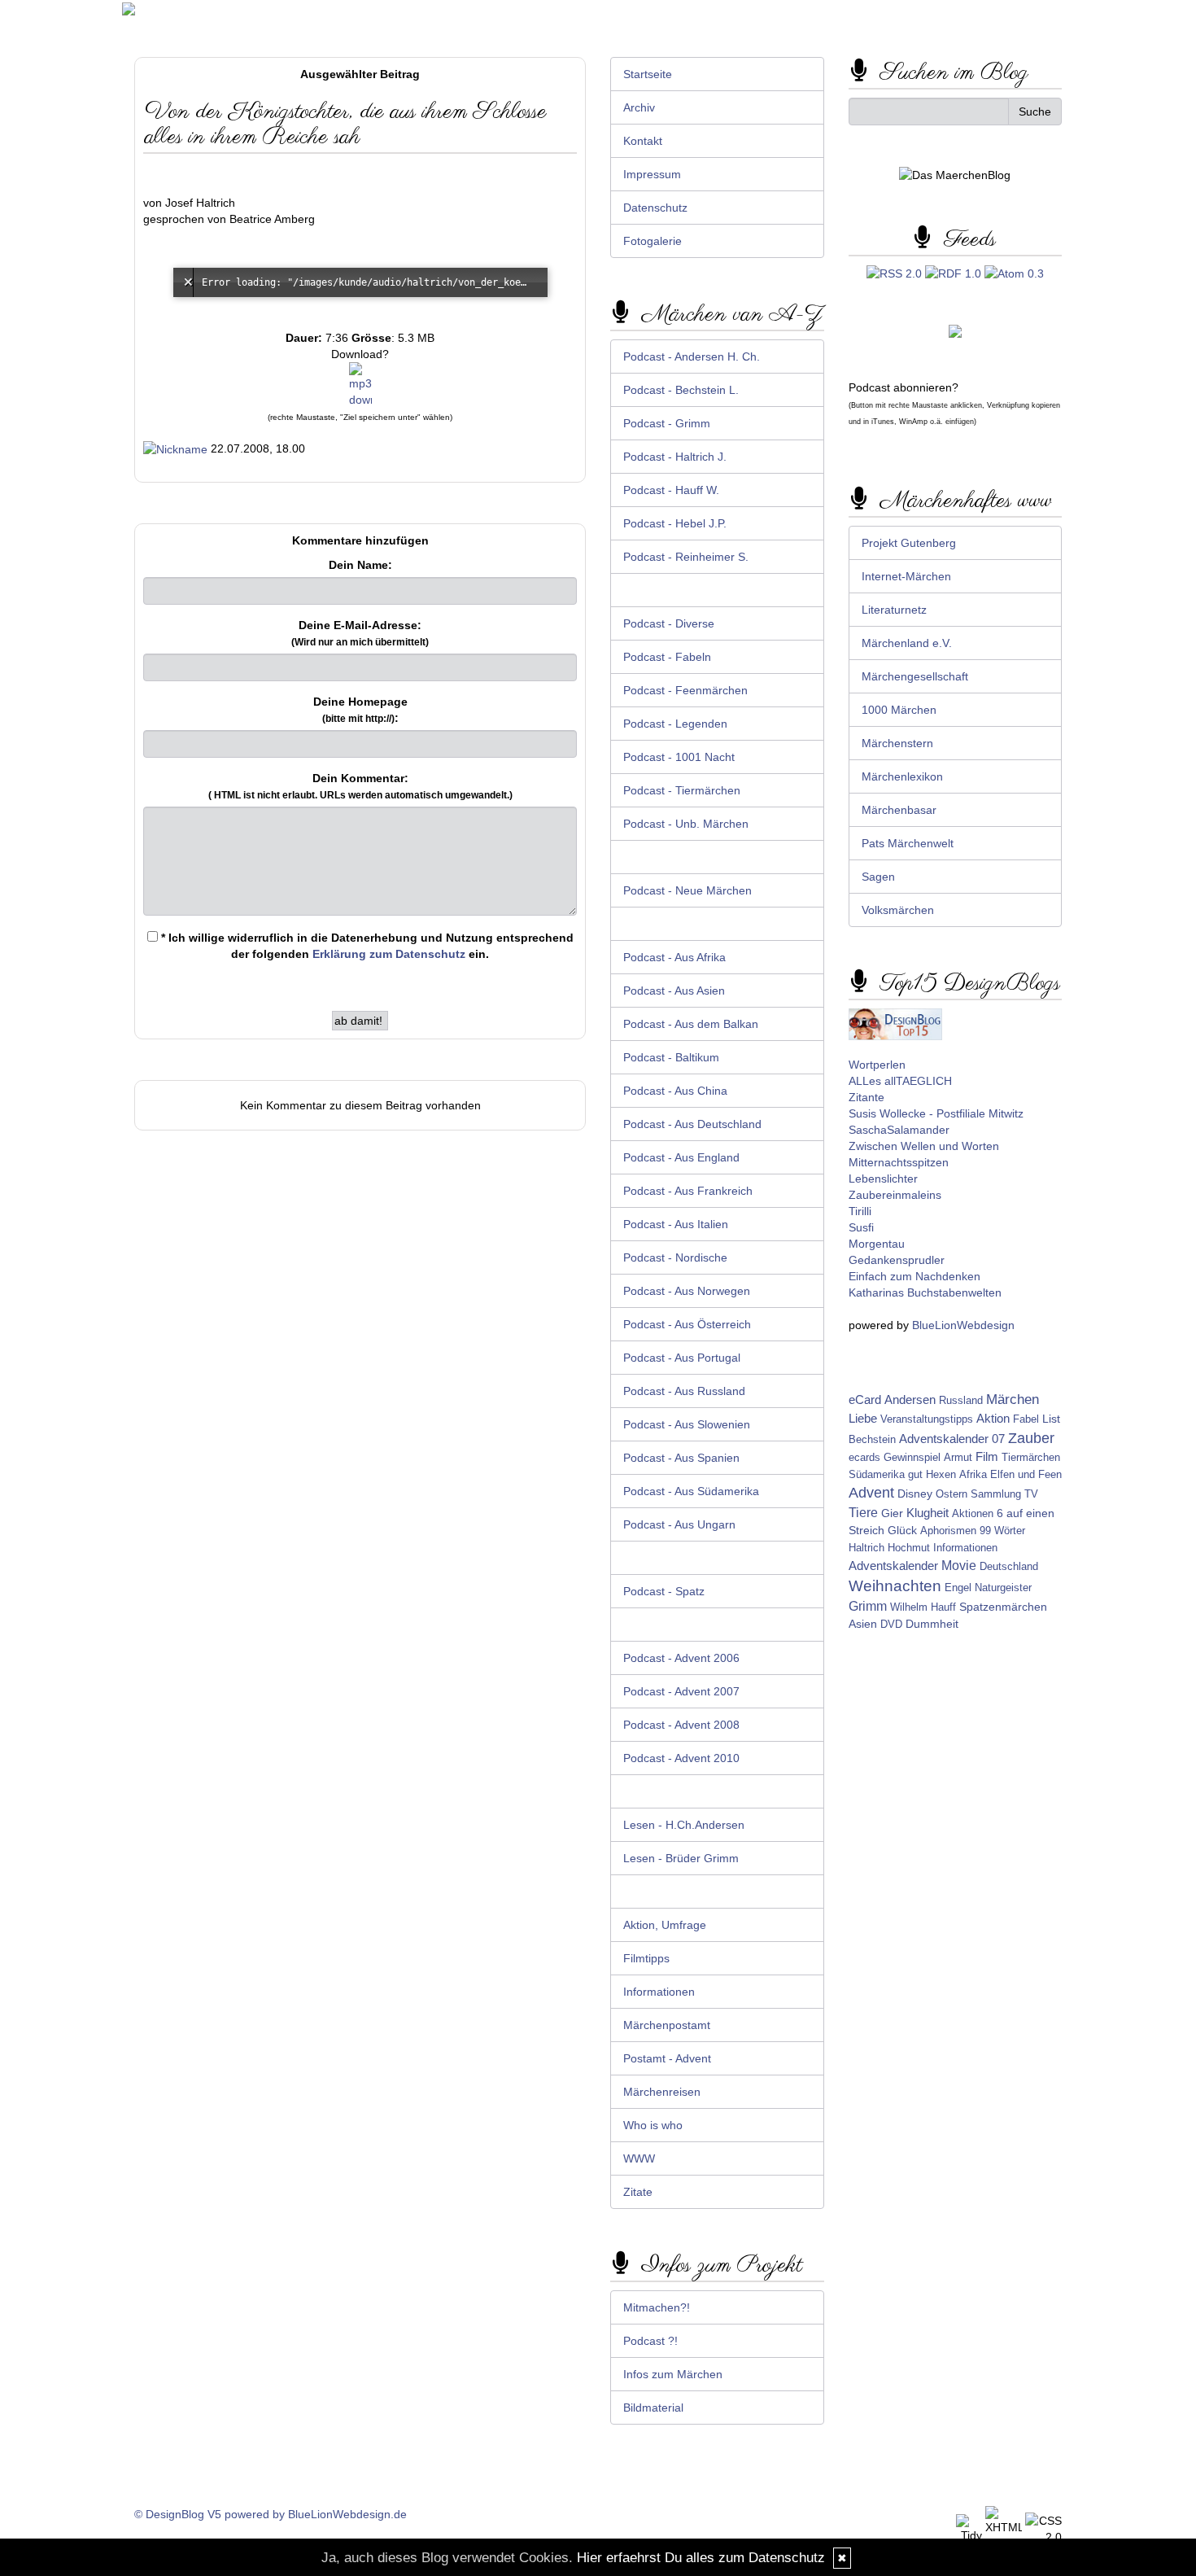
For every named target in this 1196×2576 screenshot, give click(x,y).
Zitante (866, 1097)
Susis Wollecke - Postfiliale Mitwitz (936, 1113)
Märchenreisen (662, 2092)
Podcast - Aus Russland (684, 1391)
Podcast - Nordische (675, 1257)
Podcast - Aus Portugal (682, 1358)
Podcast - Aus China (675, 1091)
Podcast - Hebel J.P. (675, 523)
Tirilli (860, 1211)
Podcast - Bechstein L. (681, 390)
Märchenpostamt (667, 2025)
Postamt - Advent (667, 2058)
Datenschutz (655, 208)
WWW (639, 2158)
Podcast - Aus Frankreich (688, 1191)
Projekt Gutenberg (909, 543)
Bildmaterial (653, 2408)
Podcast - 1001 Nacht (679, 757)
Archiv (639, 107)
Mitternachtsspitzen (899, 1162)
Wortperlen (877, 1065)
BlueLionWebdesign (963, 1325)
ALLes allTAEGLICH (900, 1081)
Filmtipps (646, 1958)
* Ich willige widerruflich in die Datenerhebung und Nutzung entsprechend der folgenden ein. (366, 946)
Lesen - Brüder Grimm (681, 1858)
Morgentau (877, 1244)
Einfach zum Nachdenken (914, 1276)
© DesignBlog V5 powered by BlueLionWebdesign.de (271, 2514)
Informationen (659, 1992)
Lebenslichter (883, 1179)
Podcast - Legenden (675, 724)
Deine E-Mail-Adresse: (360, 633)
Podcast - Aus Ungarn (679, 1524)
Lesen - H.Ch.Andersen (684, 1825)
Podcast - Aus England (681, 1157)
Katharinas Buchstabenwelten (925, 1292)
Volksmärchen (898, 910)
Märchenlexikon (902, 776)
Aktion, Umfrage (665, 1925)
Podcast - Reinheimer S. (686, 557)
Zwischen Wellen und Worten (924, 1146)
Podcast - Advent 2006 (681, 1658)
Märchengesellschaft (915, 676)
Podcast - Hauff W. (671, 490)
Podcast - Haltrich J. (675, 457)
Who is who (653, 2125)
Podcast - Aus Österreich (687, 1324)
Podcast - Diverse (669, 623)
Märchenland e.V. (907, 643)
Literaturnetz (894, 610)
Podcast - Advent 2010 (681, 1758)
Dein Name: (360, 565)
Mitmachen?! (657, 2307)
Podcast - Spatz (664, 1591)
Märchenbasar (899, 810)
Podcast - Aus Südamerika (691, 1491)
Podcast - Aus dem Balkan (691, 1024)
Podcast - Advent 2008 (681, 1725)
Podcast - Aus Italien (676, 1224)
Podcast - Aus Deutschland (692, 1124)
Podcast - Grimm (667, 423)
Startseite (648, 74)
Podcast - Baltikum (671, 1057)
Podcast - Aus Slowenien (687, 1424)
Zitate (638, 2192)
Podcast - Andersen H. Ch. (692, 356)
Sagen (878, 877)
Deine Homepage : (360, 710)
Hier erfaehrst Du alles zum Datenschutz (701, 2558)
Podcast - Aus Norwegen (687, 1291)
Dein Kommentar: (360, 786)
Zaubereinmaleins (895, 1195)
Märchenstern (897, 743)
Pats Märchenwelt (908, 843)
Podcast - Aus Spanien (681, 1458)
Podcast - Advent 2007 (681, 1691)
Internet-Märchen (906, 576)
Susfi (861, 1227)
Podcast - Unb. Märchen (686, 824)
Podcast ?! (650, 2341)
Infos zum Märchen (673, 2374)
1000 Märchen (899, 710)
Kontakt (643, 141)
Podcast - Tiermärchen (682, 790)
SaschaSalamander (899, 1130)
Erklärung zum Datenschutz (389, 954)
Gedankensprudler (897, 1260)
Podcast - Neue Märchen (687, 890)
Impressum (652, 174)
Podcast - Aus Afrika (674, 957)
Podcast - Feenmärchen (685, 690)
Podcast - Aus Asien (674, 991)
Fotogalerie (653, 241)
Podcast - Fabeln (667, 657)
